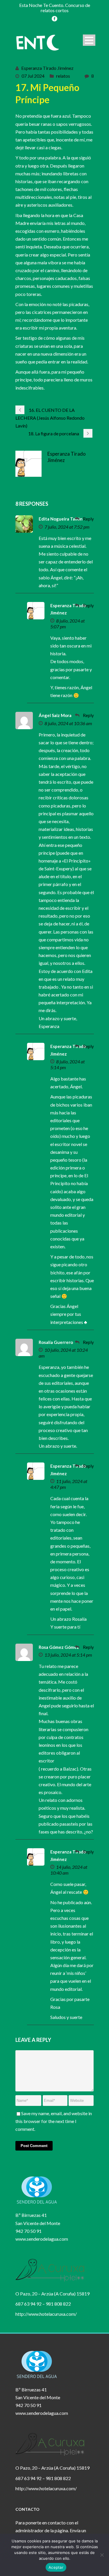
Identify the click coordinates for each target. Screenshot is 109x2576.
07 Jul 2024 (33, 76)
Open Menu (89, 40)
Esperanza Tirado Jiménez (47, 68)
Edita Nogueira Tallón (61, 519)
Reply (88, 519)
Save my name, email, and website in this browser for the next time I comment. (54, 2121)
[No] (102, 2555)
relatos (63, 76)
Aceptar (56, 2567)
